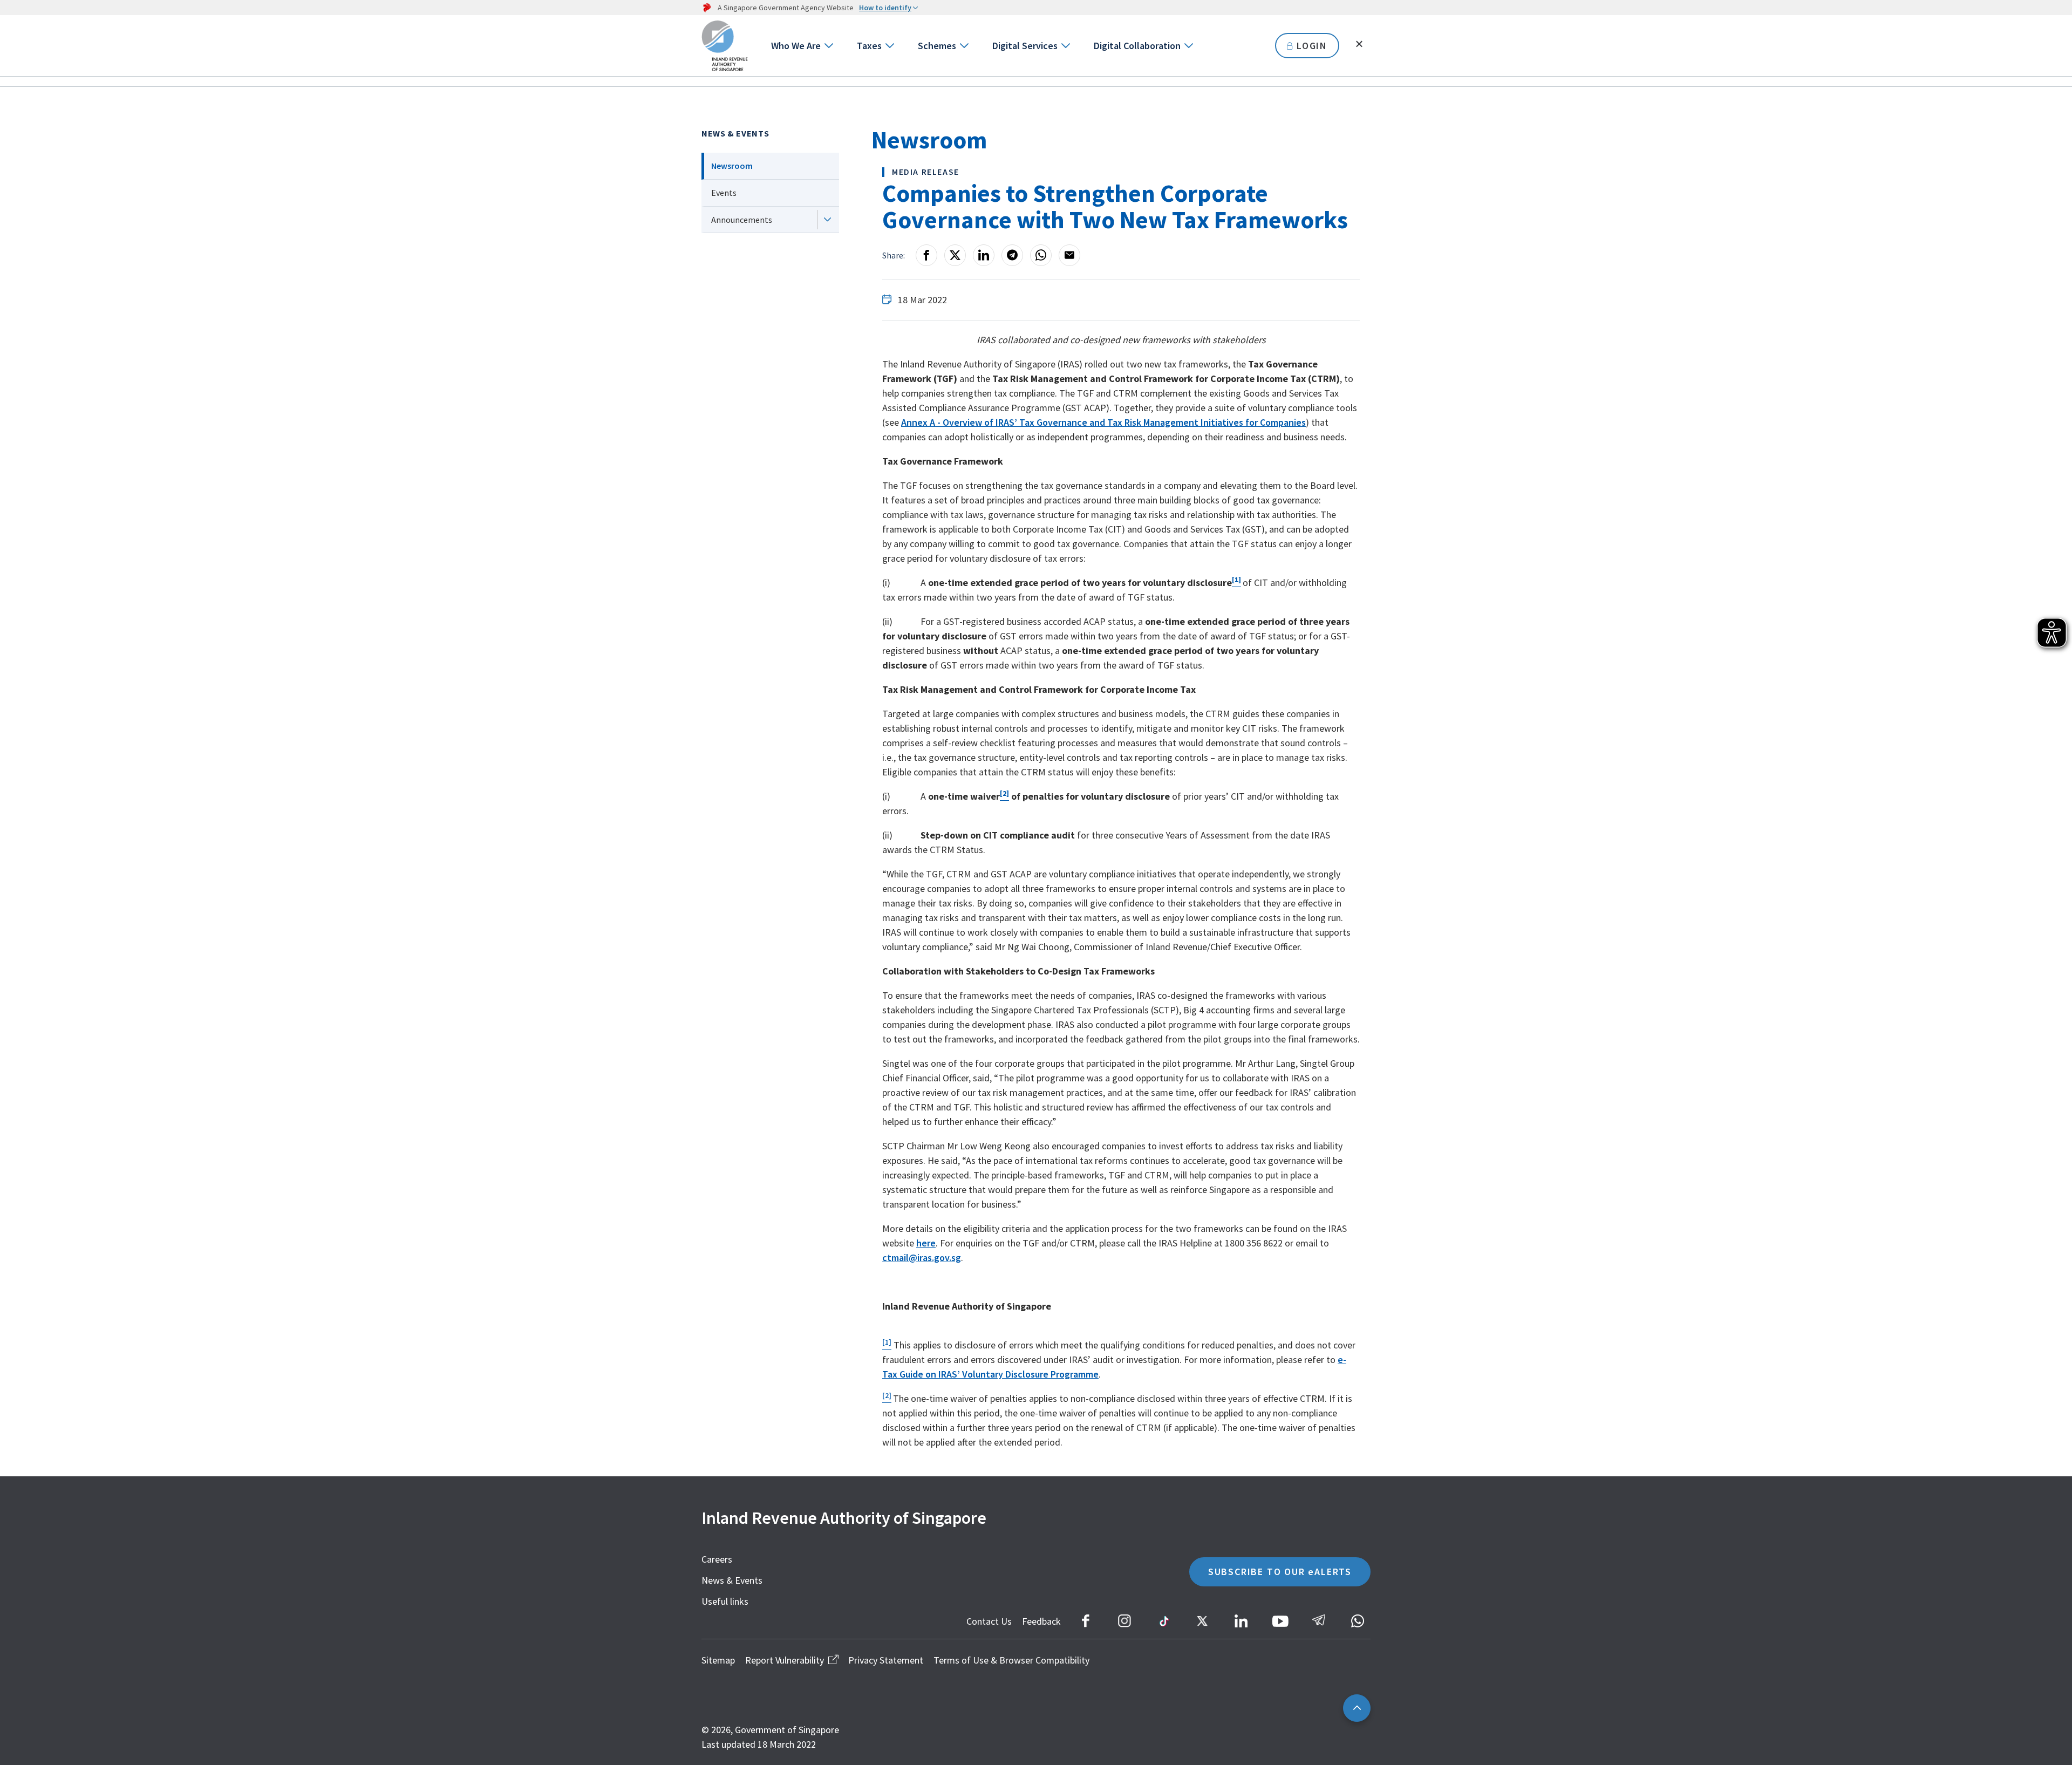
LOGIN (1312, 46)
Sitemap (718, 1660)
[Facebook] (926, 255)
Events (724, 193)
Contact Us (989, 1621)
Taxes (869, 46)
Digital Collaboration (1137, 46)
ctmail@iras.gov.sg (922, 1258)
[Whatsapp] (1041, 255)
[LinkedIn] (984, 255)
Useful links (725, 1601)
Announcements (742, 220)
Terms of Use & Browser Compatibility (1011, 1660)
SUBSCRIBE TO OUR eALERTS (1280, 1572)
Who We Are (796, 46)
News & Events (735, 133)
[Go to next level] (828, 46)
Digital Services (1025, 46)
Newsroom (732, 166)
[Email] (1069, 255)
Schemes (937, 46)
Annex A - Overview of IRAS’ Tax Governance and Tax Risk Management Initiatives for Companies (1103, 422)
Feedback (1041, 1621)
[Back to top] (1357, 1708)
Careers (717, 1559)
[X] (955, 255)
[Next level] (827, 220)
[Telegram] (1012, 255)
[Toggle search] (1359, 44)
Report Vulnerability (785, 1660)
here (926, 1243)
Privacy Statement (886, 1660)
